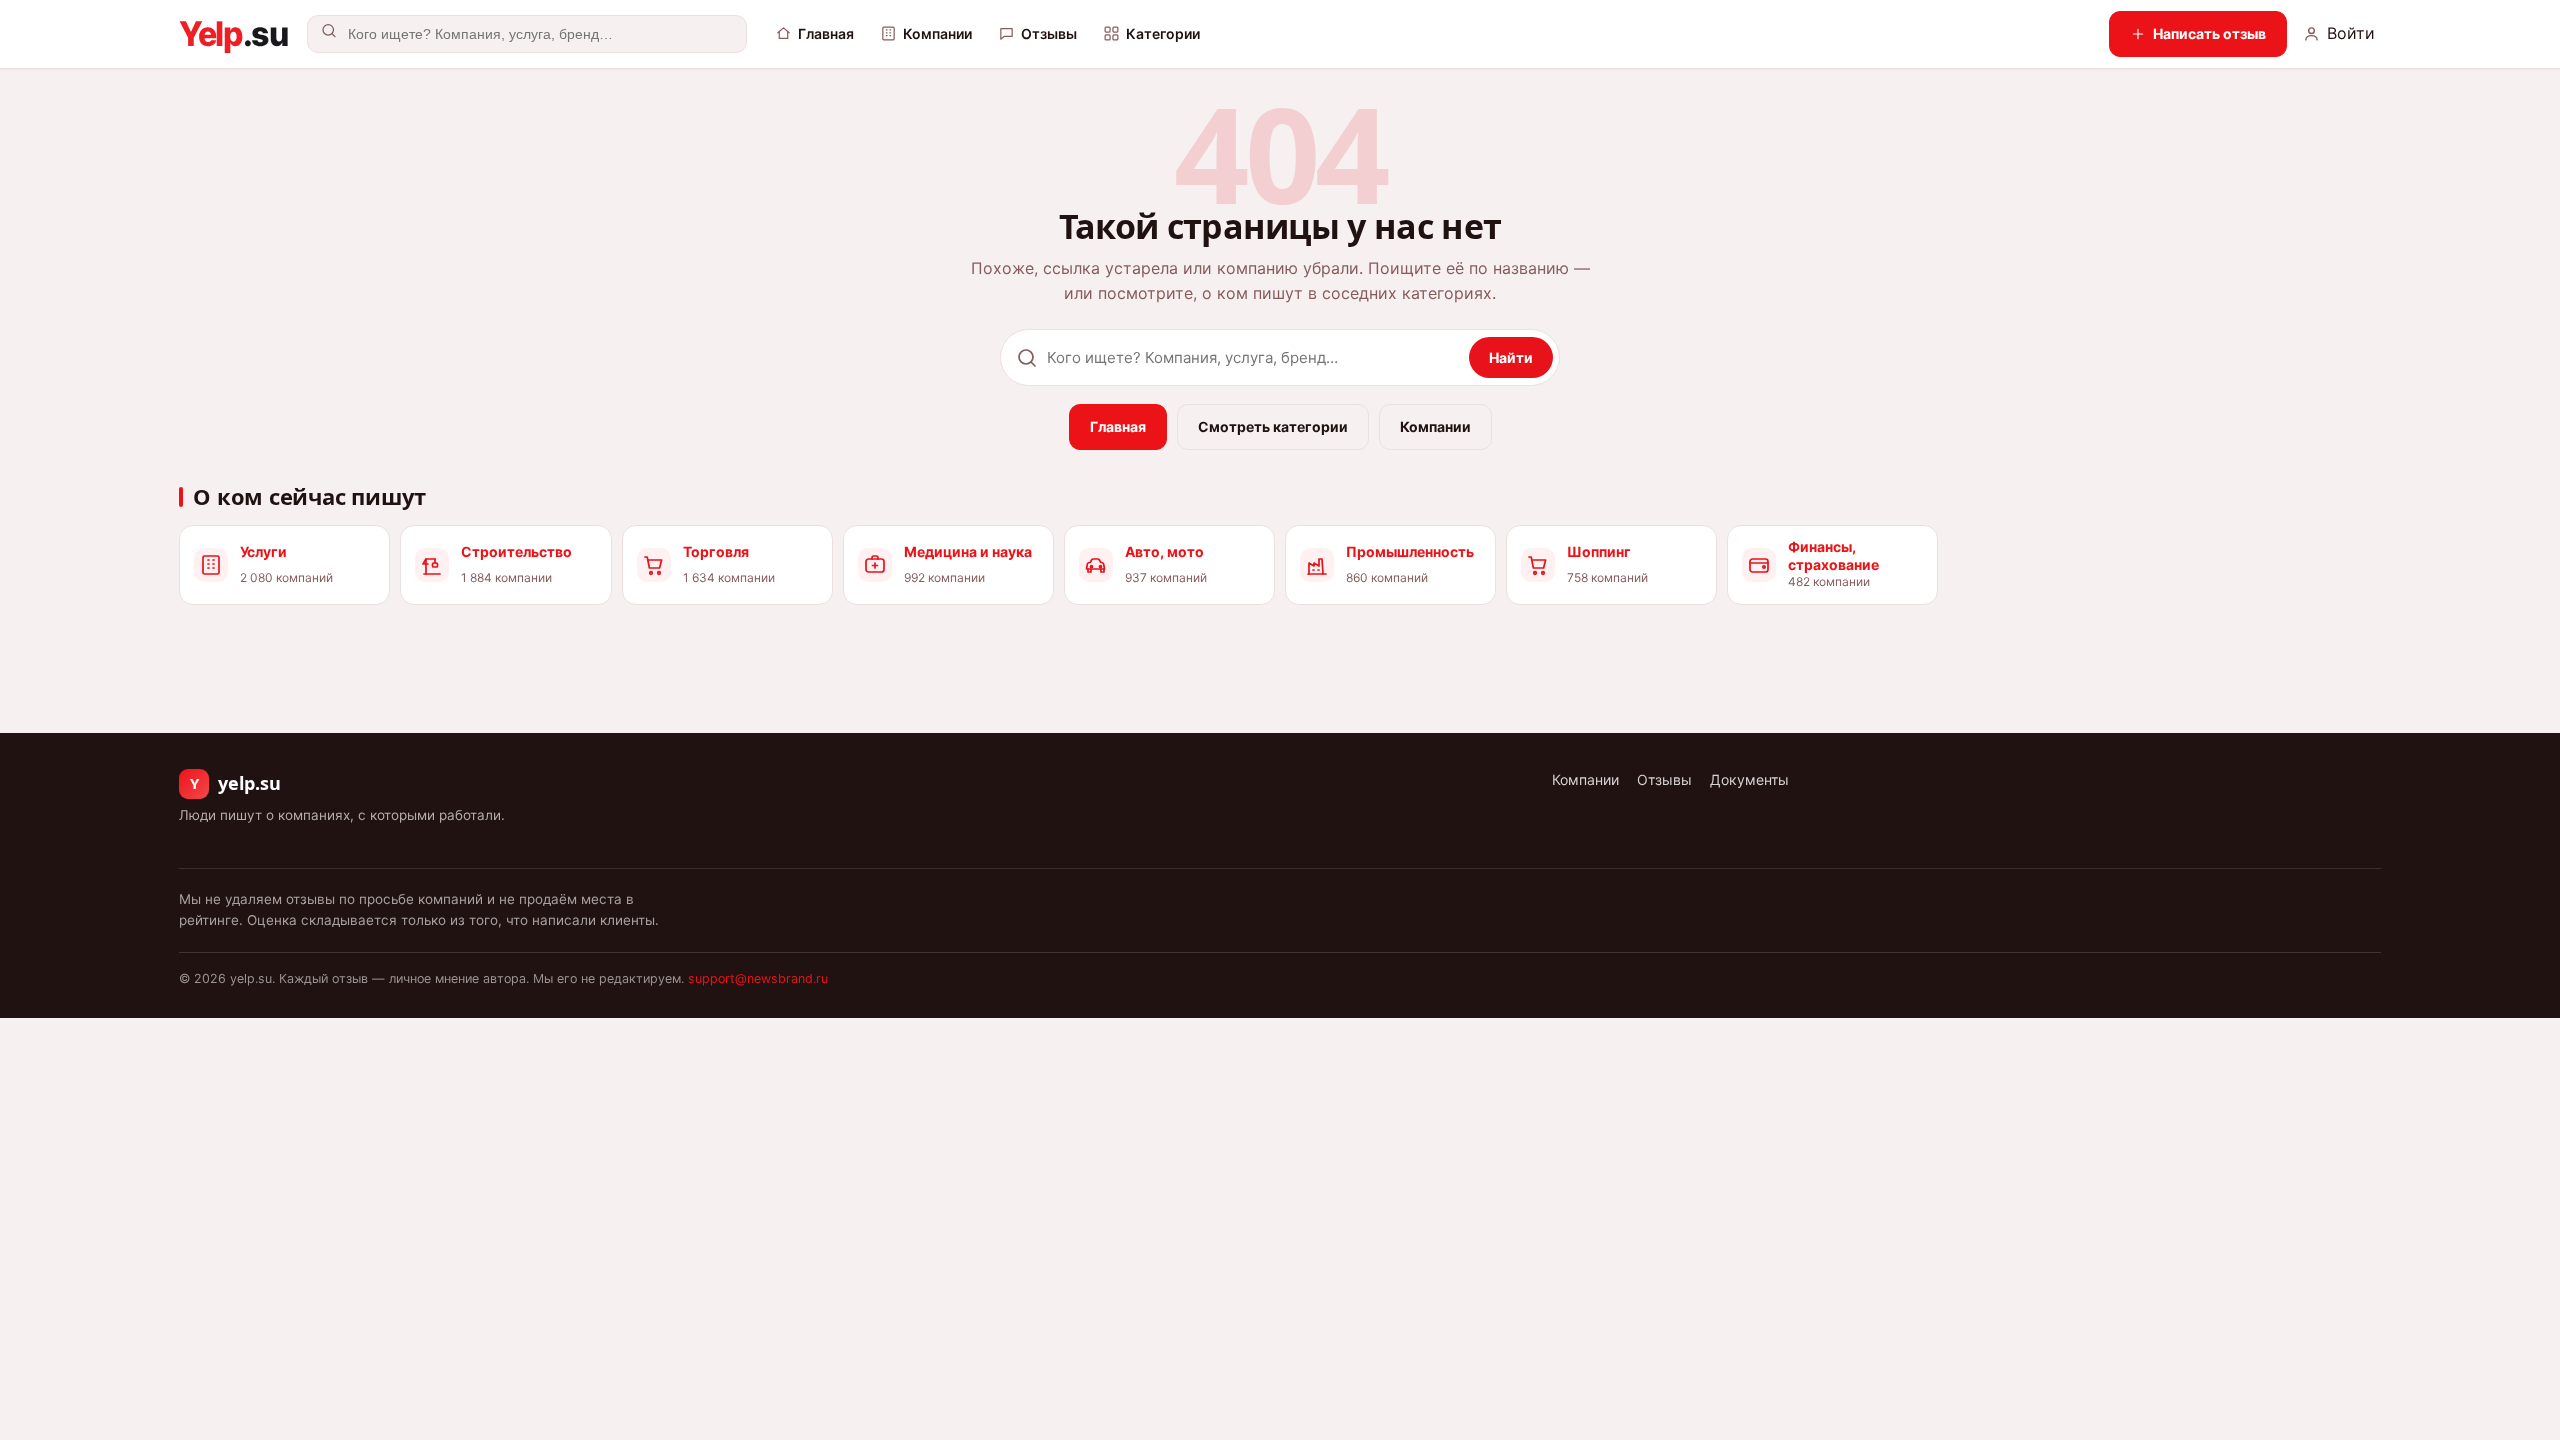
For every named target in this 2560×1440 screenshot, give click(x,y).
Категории (1163, 33)
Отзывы (1049, 33)
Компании (937, 33)
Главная (826, 33)
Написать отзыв (2209, 33)
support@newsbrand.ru (758, 978)
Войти (2351, 33)
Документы (1749, 779)
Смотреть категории (1273, 426)
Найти (1511, 357)
